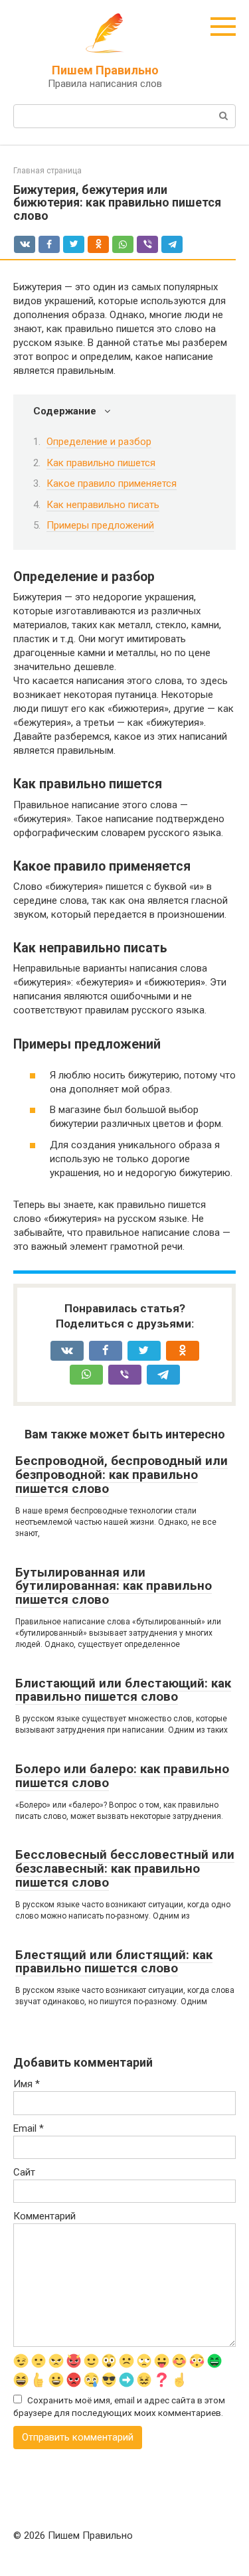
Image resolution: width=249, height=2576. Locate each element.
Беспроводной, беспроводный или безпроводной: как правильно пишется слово (122, 1475)
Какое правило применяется (112, 483)
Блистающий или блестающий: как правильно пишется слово (123, 1690)
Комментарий (44, 2216)
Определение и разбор (99, 442)
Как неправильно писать (103, 505)
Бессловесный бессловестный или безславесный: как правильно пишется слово (125, 1868)
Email (29, 2128)
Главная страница (47, 171)
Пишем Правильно (105, 70)
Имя (27, 2084)
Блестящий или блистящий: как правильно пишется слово (114, 1962)
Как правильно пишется (101, 463)
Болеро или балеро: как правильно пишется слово (122, 1776)
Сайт (24, 2172)
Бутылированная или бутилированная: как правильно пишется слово (114, 1586)
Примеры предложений (100, 525)
